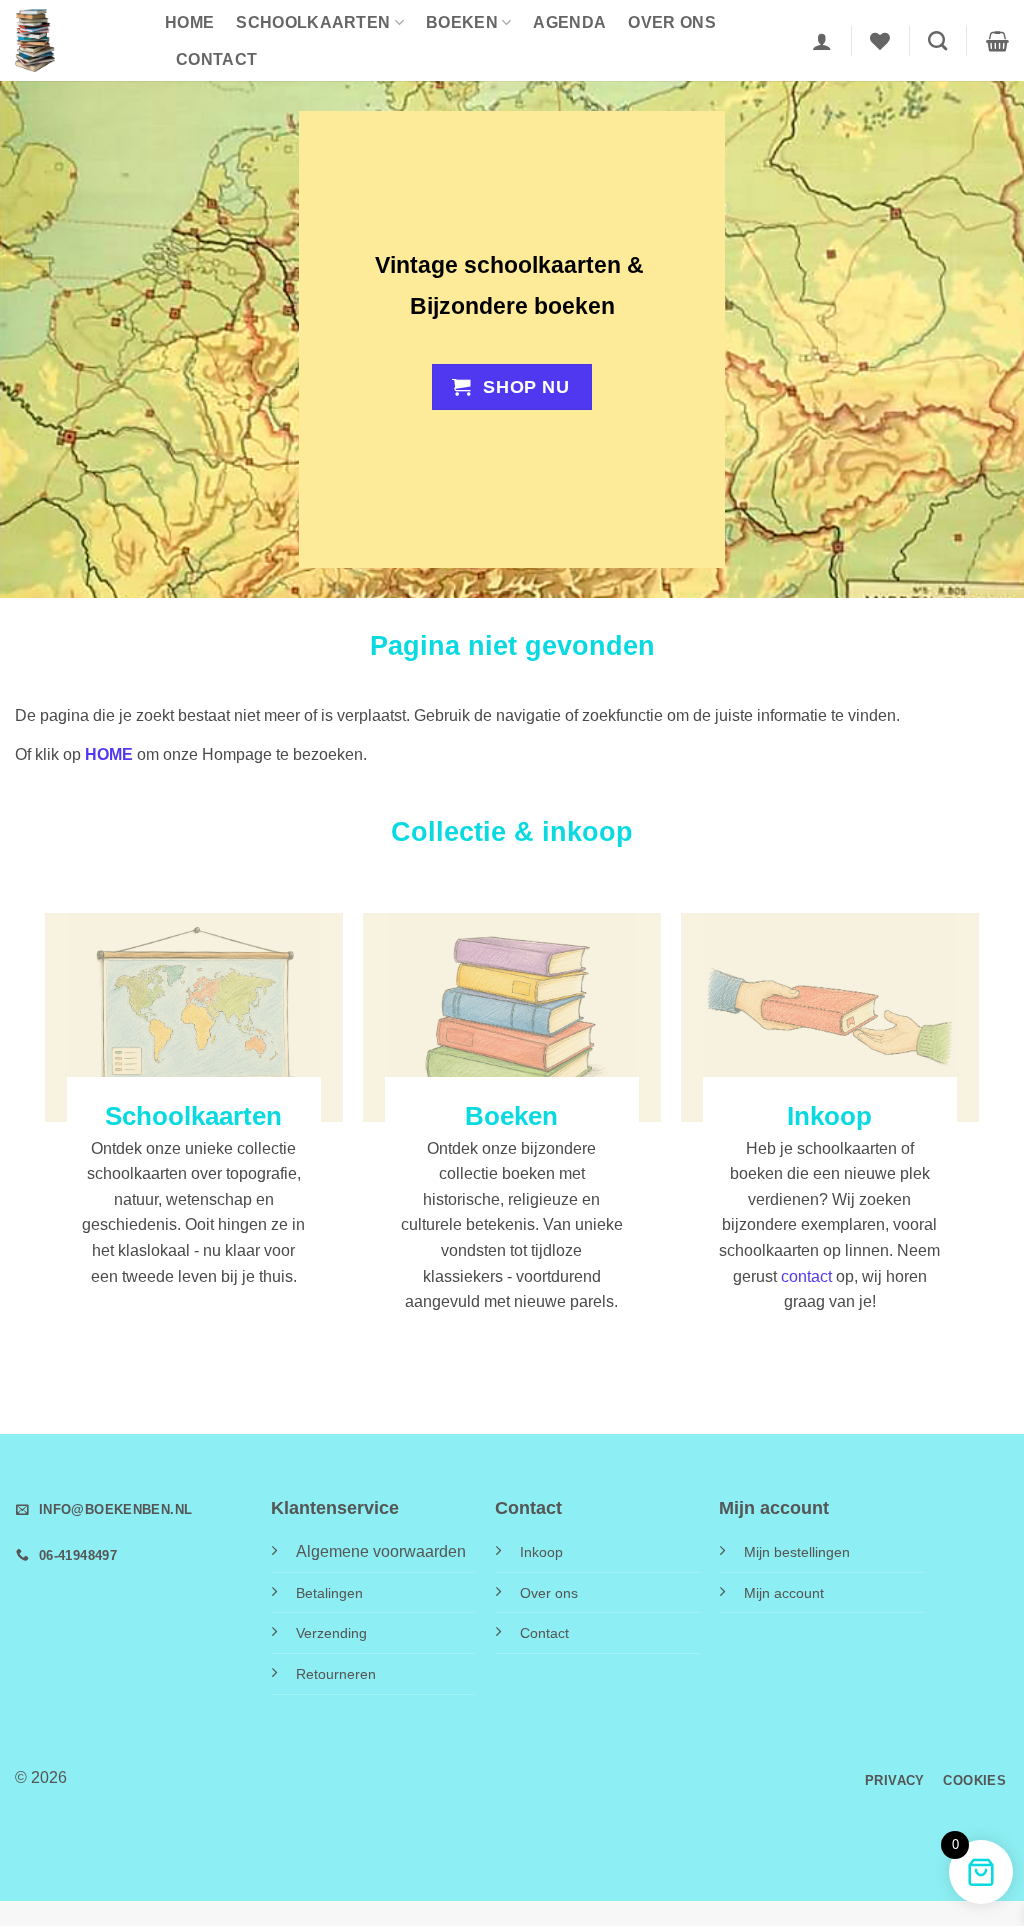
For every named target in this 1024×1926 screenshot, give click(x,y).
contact (806, 1276)
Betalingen (329, 1593)
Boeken (462, 22)
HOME (189, 22)
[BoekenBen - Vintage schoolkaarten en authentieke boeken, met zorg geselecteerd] (75, 40)
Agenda (569, 22)
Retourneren (336, 1674)
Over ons (672, 22)
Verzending (331, 1633)
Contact (216, 59)
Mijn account (784, 1593)
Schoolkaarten (313, 22)
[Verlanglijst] (880, 41)
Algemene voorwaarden (381, 1551)
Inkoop (541, 1552)
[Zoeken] (937, 40)
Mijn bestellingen (797, 1552)
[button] (822, 41)
